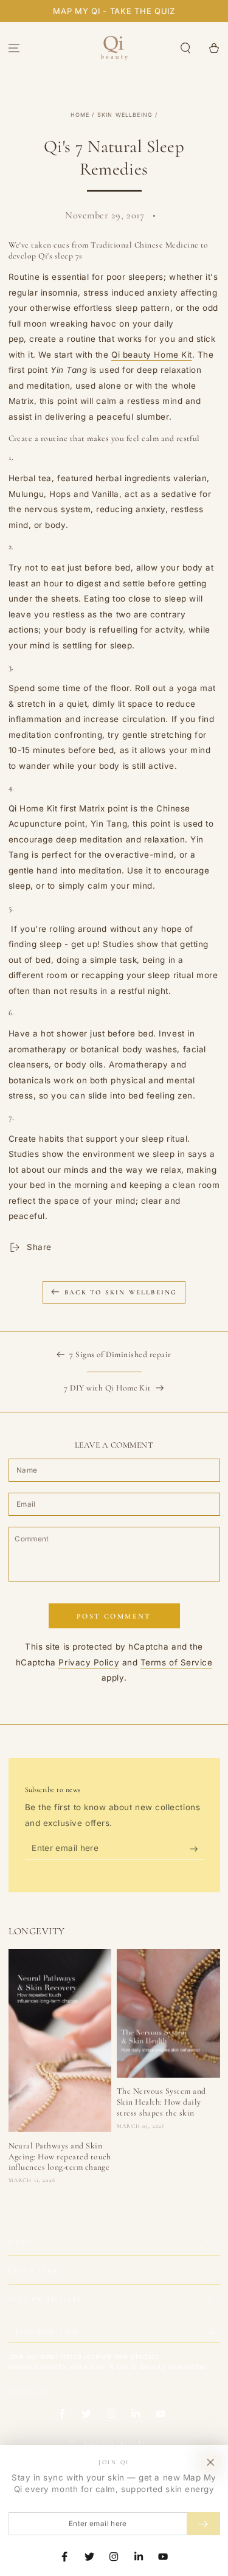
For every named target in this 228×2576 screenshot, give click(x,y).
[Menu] (14, 48)
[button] (185, 48)
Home (80, 115)
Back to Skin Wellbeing (121, 1292)
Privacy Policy (89, 1662)
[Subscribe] (197, 1849)
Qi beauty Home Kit (152, 355)
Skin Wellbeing (125, 115)
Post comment (114, 1616)
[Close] (210, 2463)
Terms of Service (177, 1662)
